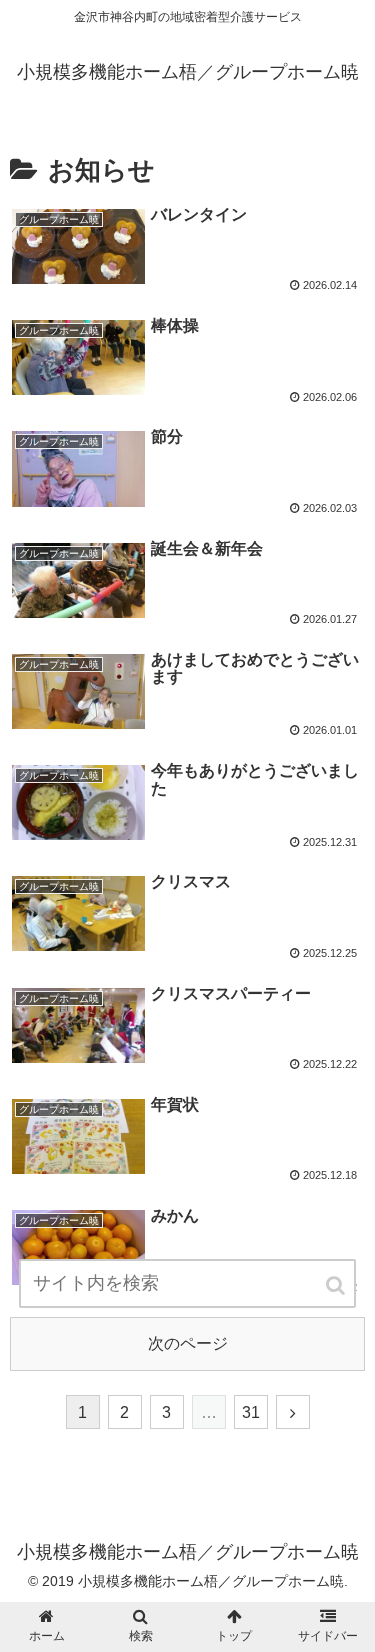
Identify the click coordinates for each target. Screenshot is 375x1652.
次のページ (188, 1343)
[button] (337, 1285)
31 (251, 1412)
